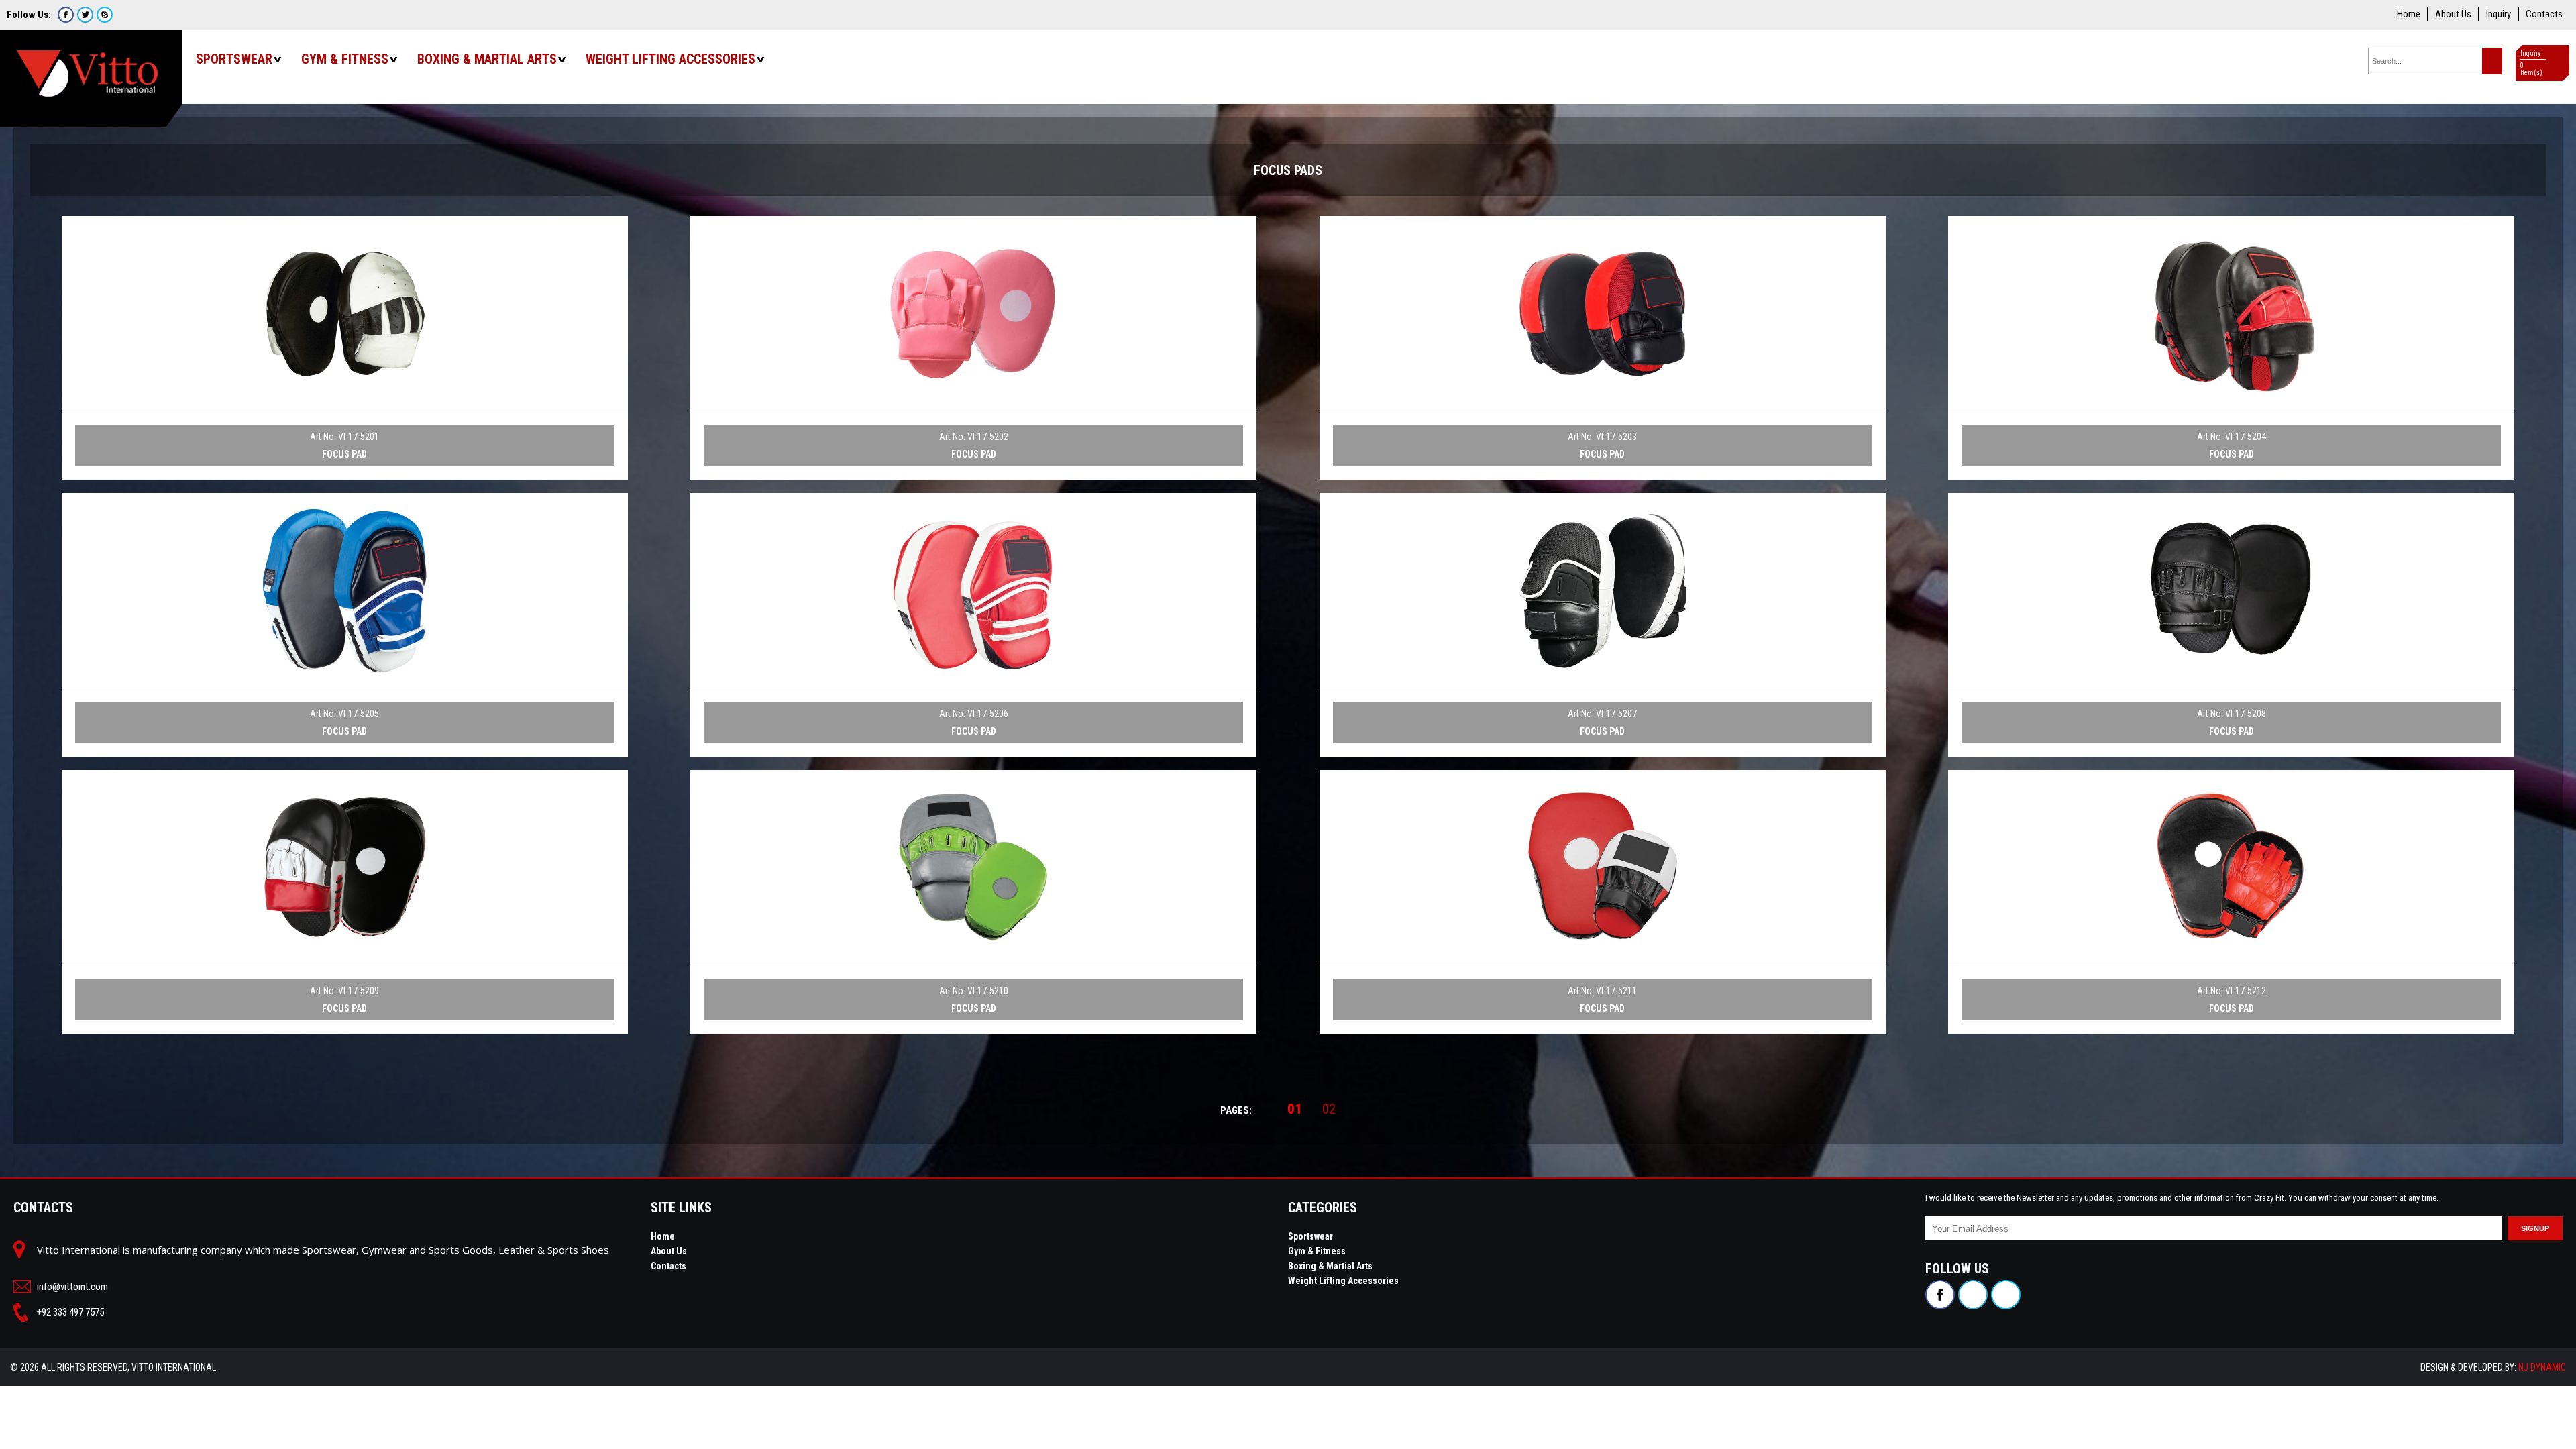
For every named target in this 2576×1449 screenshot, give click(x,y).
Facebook (66, 15)
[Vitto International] (91, 67)
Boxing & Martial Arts (487, 59)
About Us (2453, 14)
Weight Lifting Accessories (670, 59)
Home (2409, 14)
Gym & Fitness (345, 59)
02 (1329, 1109)
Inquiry (2499, 14)
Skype (105, 15)
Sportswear (234, 59)
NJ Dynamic (2542, 1367)
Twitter (85, 15)
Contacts (2544, 14)
